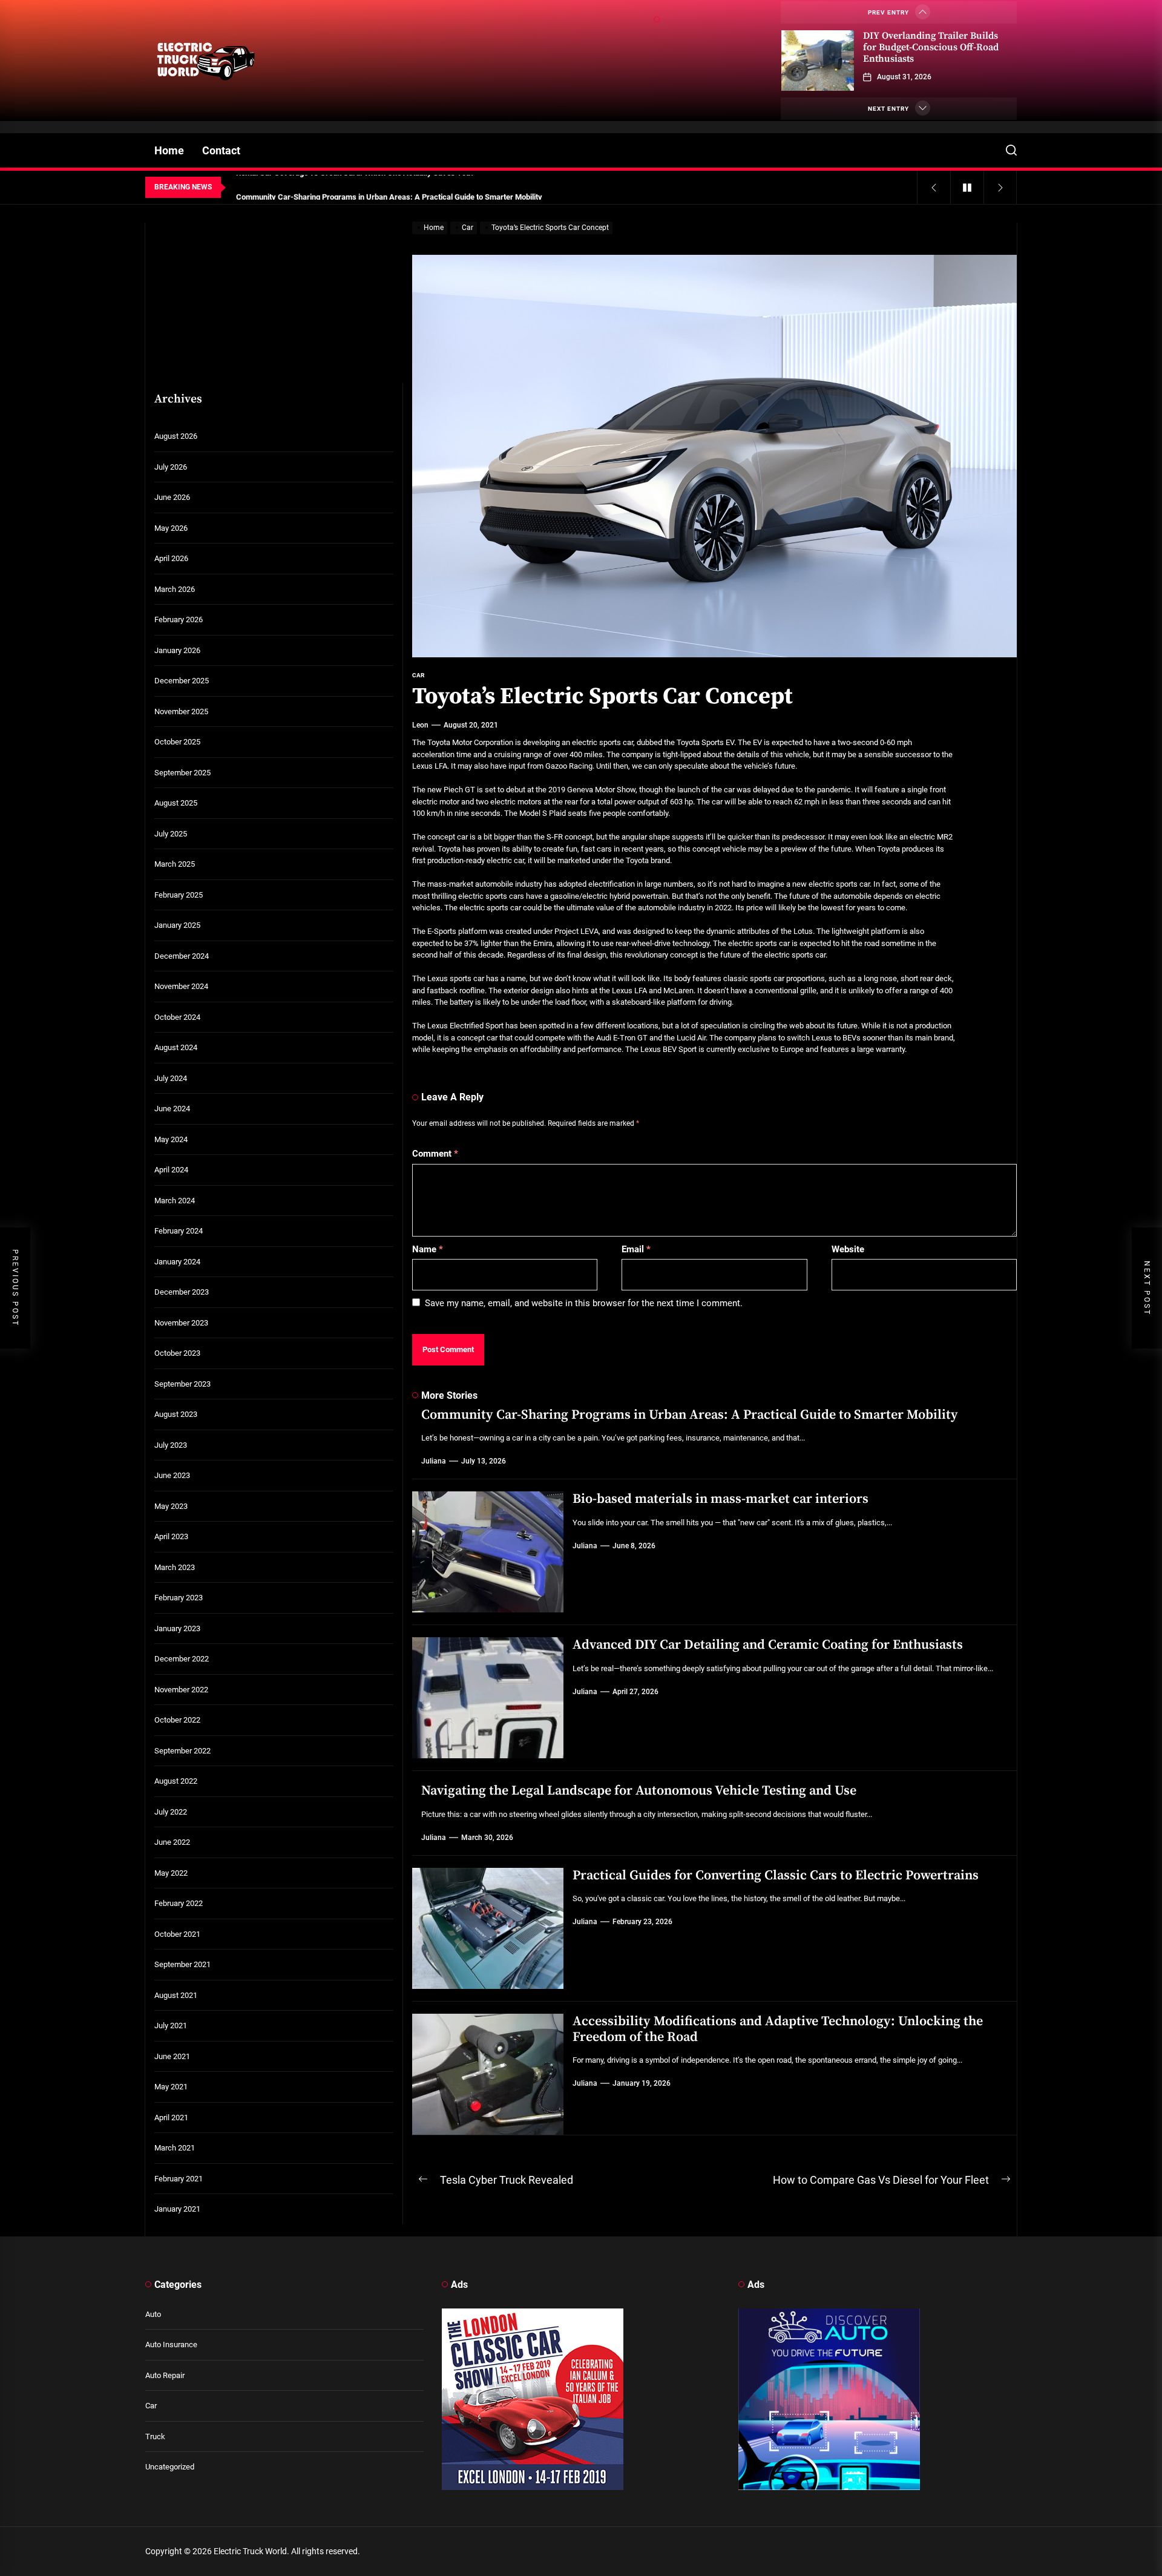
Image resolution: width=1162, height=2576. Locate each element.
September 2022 (182, 1751)
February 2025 (179, 895)
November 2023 (181, 1323)
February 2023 (179, 1598)
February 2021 (179, 2179)
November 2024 (181, 986)
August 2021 (176, 1995)
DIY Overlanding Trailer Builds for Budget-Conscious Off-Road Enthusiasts (931, 47)
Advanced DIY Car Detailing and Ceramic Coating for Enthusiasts (768, 1645)
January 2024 (177, 1262)
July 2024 (171, 1078)
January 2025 (177, 925)
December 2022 (182, 1659)
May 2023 (171, 1506)
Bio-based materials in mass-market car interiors (721, 1499)
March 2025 (175, 864)
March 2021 (175, 2148)
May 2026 (171, 528)
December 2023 (182, 1292)
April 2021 (171, 2118)
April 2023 (171, 1536)
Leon (420, 725)
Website (848, 1249)
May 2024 (171, 1139)
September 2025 (182, 773)
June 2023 (172, 1475)
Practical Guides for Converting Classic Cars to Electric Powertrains (776, 1875)
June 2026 (172, 497)
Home (169, 150)
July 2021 (171, 2026)
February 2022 (179, 1903)
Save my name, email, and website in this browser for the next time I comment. (584, 1303)
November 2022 (181, 1690)
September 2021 (182, 1964)
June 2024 (172, 1109)
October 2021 (177, 1934)
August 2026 (176, 436)
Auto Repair (165, 2375)
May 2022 (171, 1873)
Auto (153, 2314)
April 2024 (171, 1170)
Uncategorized (170, 2467)
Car (151, 2406)
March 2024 (175, 1201)
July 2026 (171, 467)
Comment (435, 1154)
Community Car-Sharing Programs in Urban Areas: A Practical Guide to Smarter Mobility (690, 1415)
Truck (155, 2436)
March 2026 (175, 589)
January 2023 (177, 1628)
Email (636, 1249)
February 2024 (179, 1231)
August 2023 (176, 1414)
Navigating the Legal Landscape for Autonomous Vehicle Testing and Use (639, 1791)
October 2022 (177, 1720)
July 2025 (171, 834)
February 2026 (179, 619)
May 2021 (171, 2087)
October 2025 (177, 742)
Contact (221, 150)
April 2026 (171, 558)
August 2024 (176, 1047)
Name (428, 1249)
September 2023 (182, 1384)
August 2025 (176, 803)
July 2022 (171, 1812)
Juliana (434, 1461)
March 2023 (175, 1567)
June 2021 (172, 2056)
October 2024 (177, 1017)
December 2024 (182, 956)
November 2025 (181, 711)
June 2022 (172, 1842)
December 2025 (182, 681)
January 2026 (177, 650)
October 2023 (177, 1353)
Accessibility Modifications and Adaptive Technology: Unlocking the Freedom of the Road (778, 2029)
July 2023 (171, 1445)
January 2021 (177, 2209)
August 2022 (176, 1781)
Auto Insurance (171, 2344)
